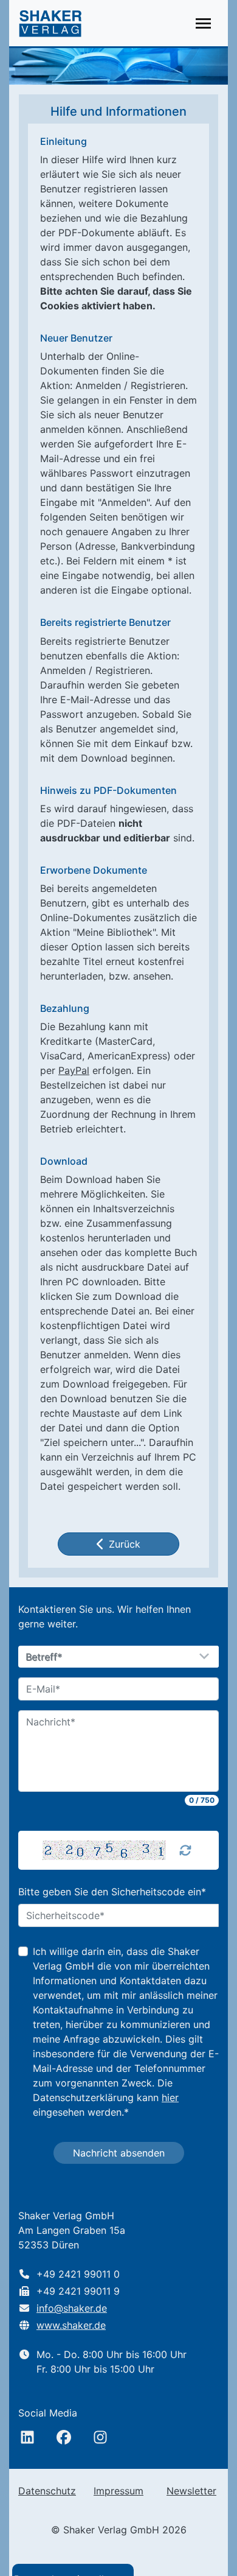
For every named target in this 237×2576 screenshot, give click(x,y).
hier (170, 2097)
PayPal (74, 1070)
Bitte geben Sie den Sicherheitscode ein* (112, 1892)
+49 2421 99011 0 (78, 2274)
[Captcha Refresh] (185, 1850)
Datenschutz (47, 2491)
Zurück (125, 1544)
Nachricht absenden (119, 2153)
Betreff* (44, 1657)
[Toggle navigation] (203, 23)
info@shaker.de (72, 2308)
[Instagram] (100, 2437)
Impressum (118, 2491)
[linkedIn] (27, 2437)
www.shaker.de (71, 2325)
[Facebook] (64, 2437)
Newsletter (191, 2491)
